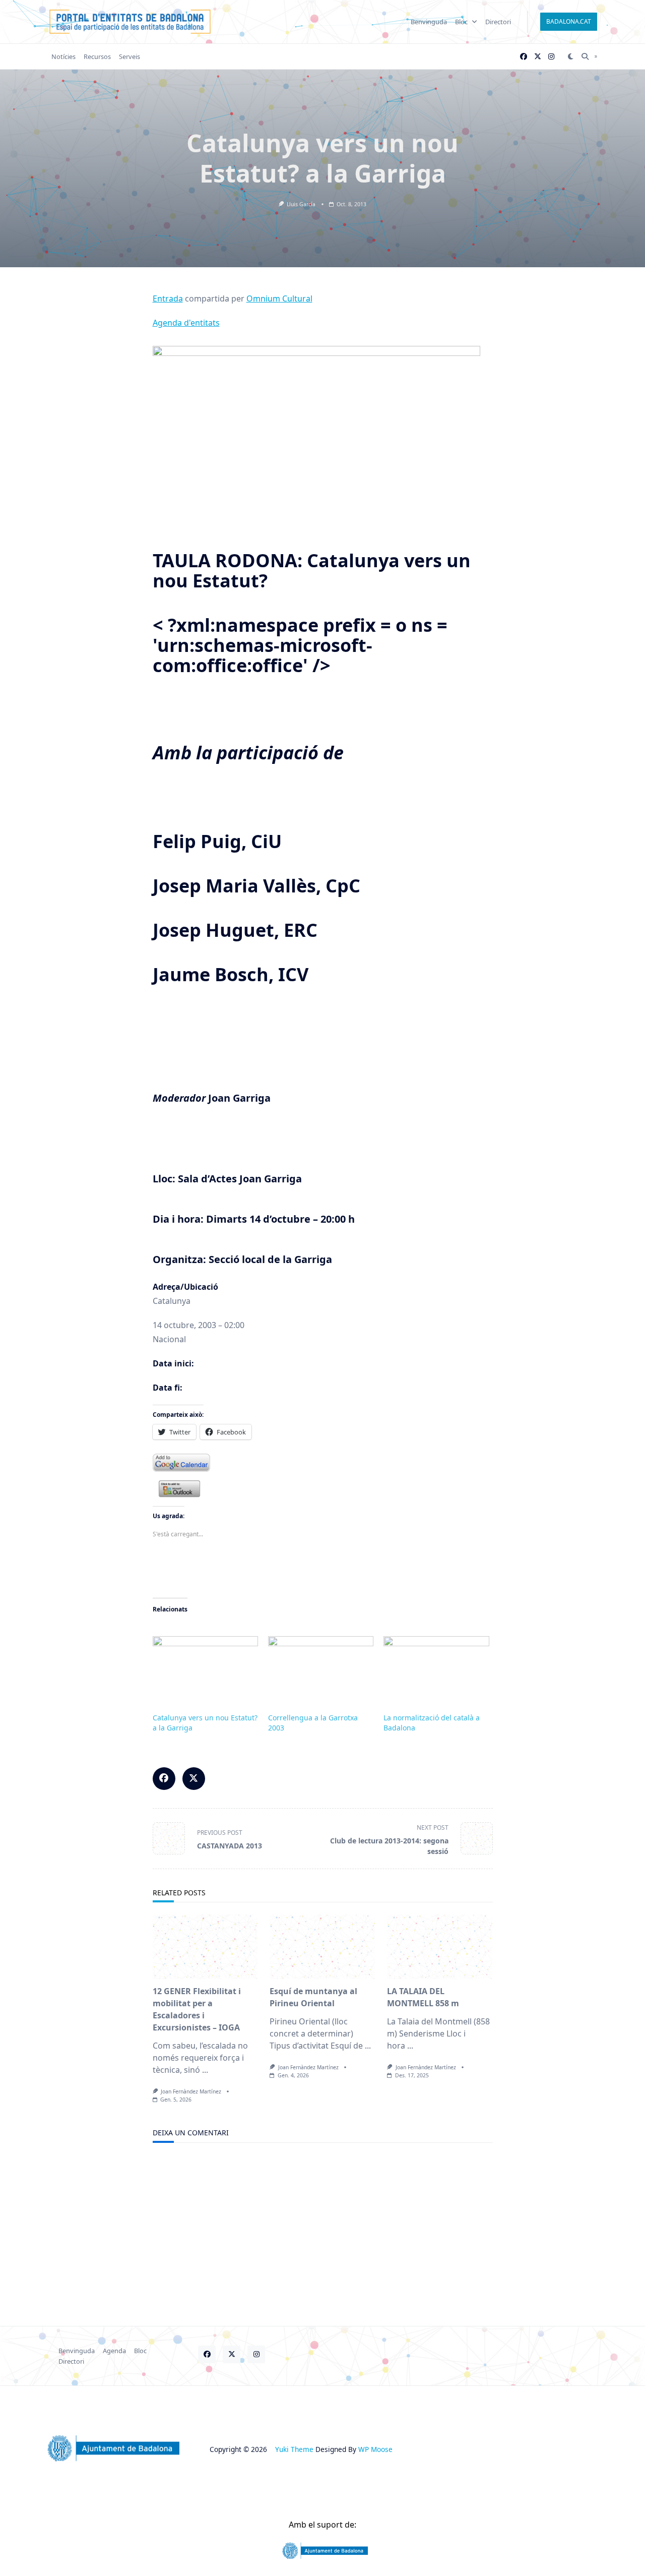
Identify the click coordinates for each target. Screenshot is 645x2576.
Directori (498, 22)
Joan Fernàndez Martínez (191, 2091)
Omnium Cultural (279, 298)
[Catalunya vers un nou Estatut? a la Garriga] (205, 1666)
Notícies (63, 56)
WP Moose (375, 2449)
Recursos (97, 56)
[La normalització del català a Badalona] (436, 1666)
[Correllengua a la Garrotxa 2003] (321, 1666)
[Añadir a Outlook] (323, 1489)
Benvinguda (429, 22)
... (205, 2070)
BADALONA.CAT (569, 21)
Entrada (168, 298)
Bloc (461, 22)
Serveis (130, 56)
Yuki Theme (294, 2449)
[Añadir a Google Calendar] (323, 1463)
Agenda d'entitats (186, 323)
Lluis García (301, 204)
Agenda (114, 2351)
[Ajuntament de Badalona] (322, 2551)
